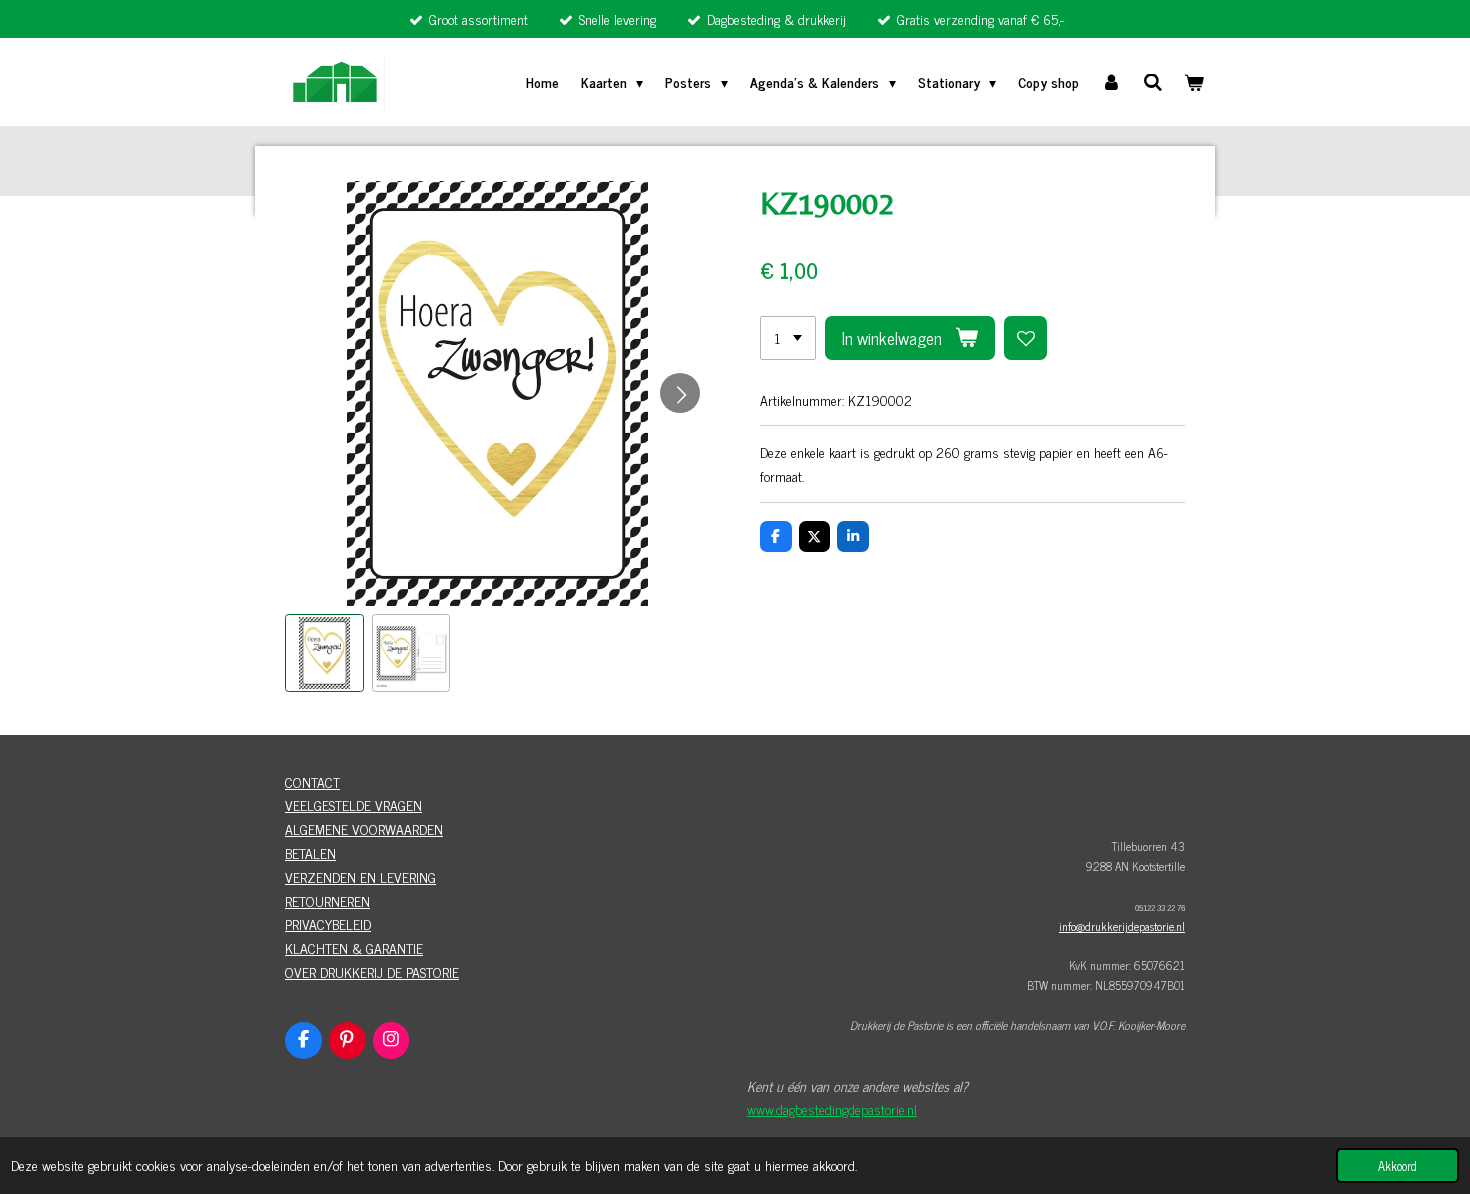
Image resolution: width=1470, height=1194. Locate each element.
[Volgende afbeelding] (680, 393)
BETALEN (310, 852)
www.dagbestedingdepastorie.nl (832, 1108)
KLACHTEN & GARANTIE (354, 947)
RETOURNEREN (327, 900)
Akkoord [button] (1397, 1165)
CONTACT (312, 781)
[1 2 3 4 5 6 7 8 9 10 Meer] (788, 338)
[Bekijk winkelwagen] (1194, 82)
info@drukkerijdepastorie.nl (1122, 926)
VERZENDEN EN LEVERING (360, 876)
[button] (324, 653)
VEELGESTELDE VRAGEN (353, 804)
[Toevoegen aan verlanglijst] (1026, 338)
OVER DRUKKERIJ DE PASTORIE (372, 971)
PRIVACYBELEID (328, 923)
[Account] (1111, 82)
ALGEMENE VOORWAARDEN (364, 828)
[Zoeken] (1153, 81)
